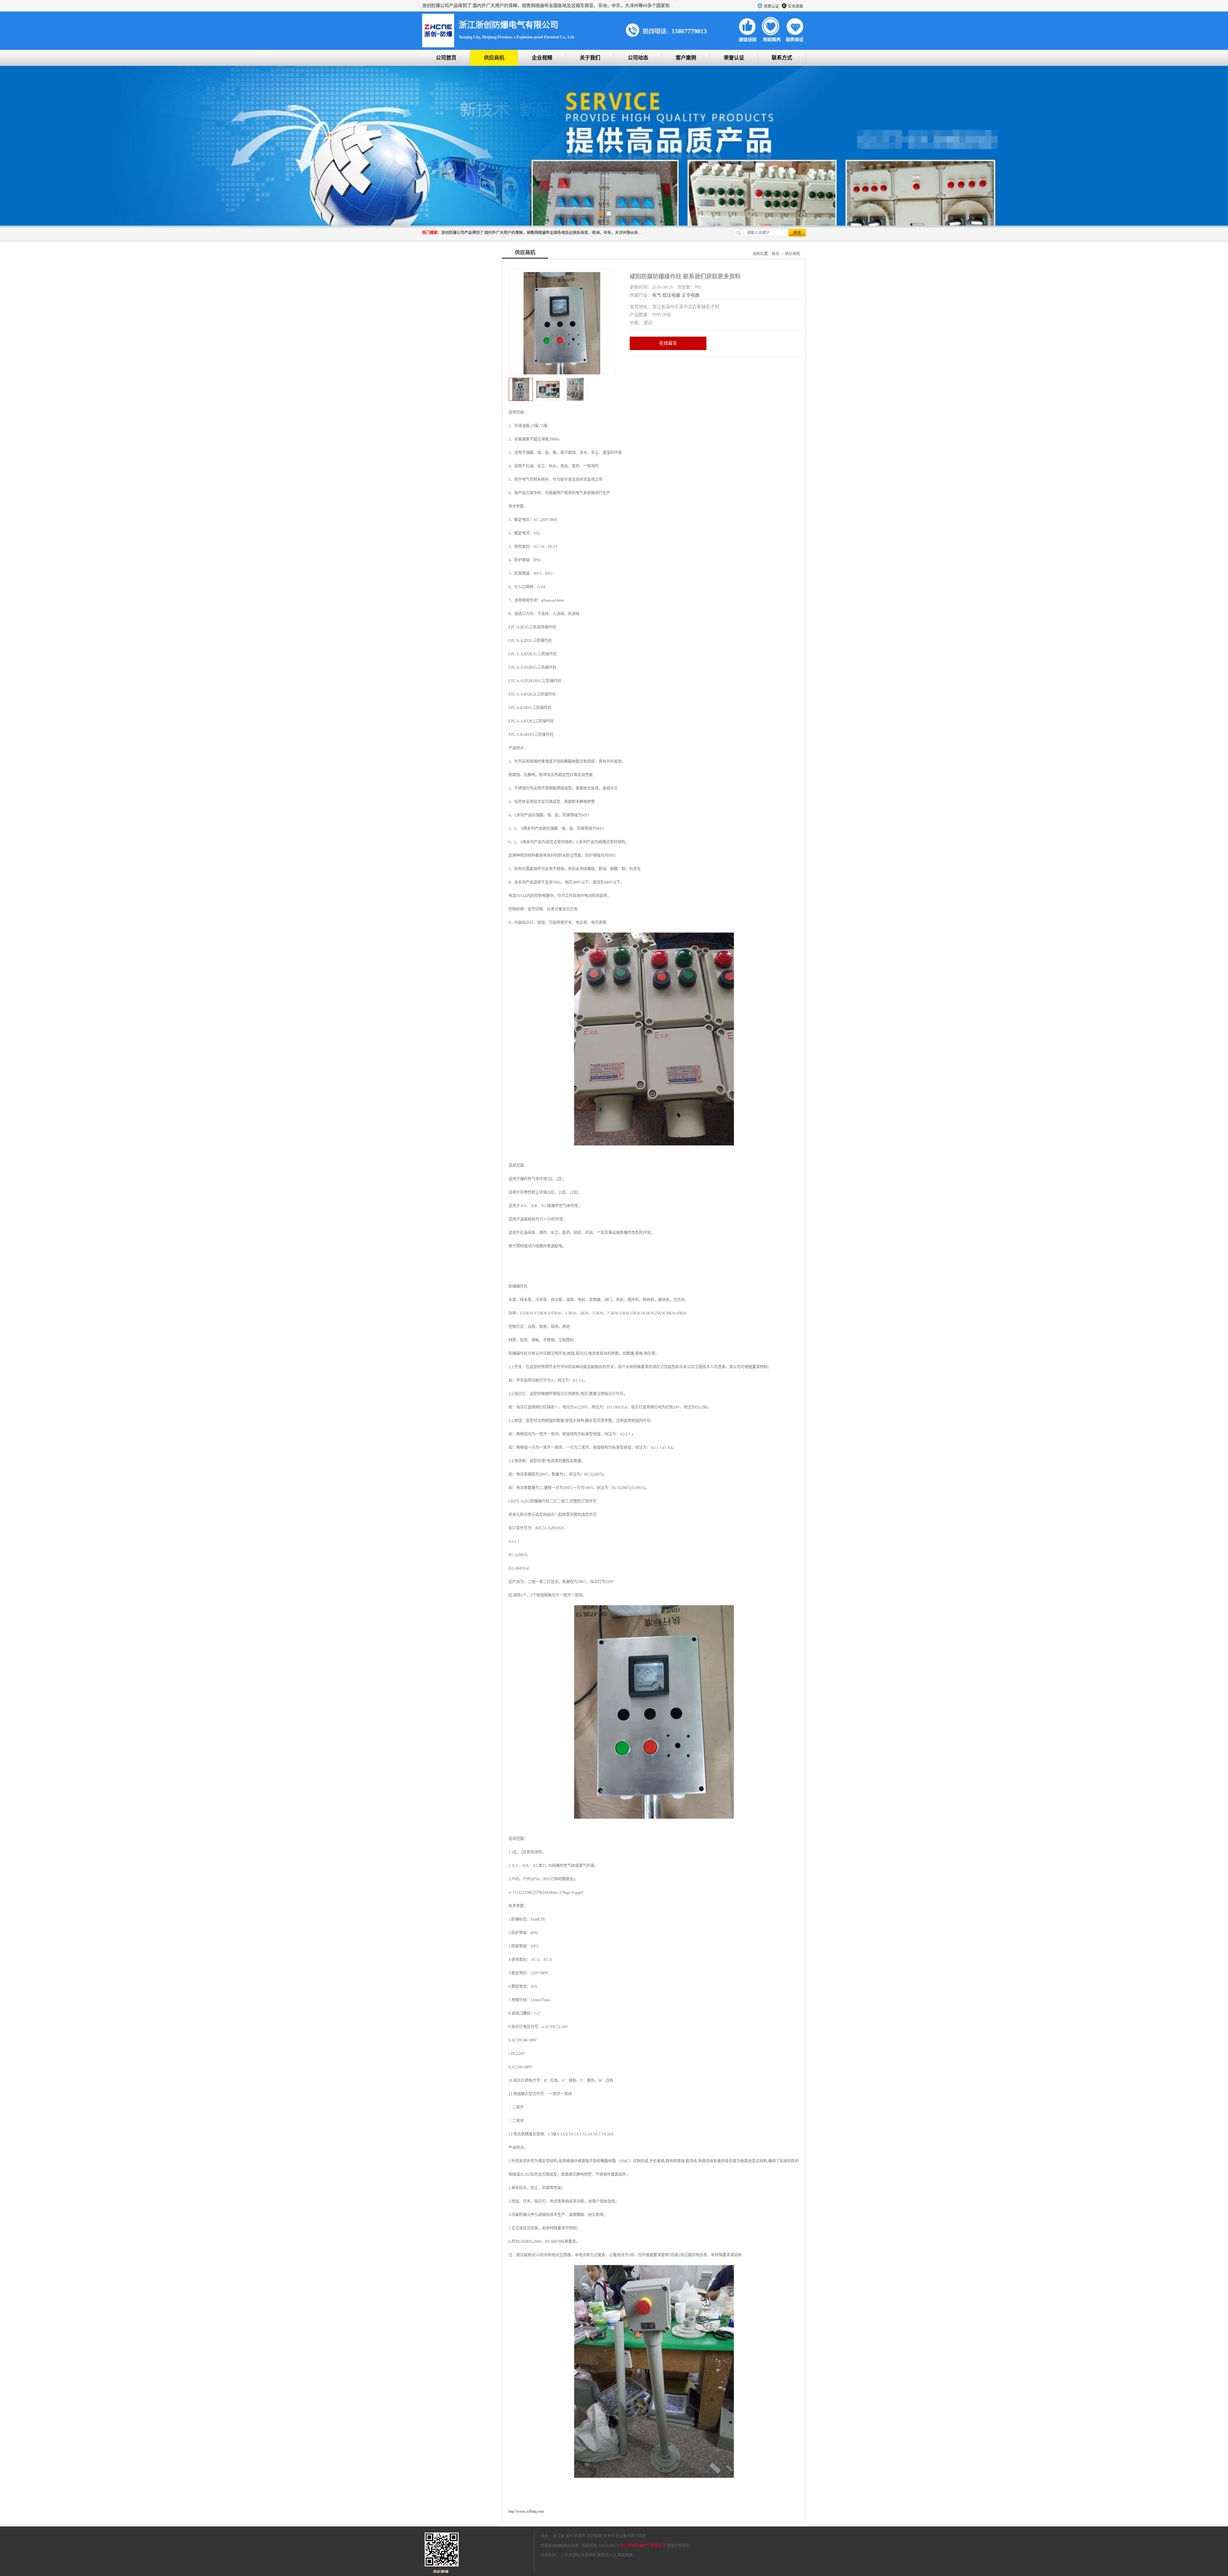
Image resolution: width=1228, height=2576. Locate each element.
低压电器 (671, 295)
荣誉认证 (734, 58)
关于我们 (590, 58)
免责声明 (588, 2555)
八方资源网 (570, 2555)
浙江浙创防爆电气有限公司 (643, 2546)
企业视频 (542, 58)
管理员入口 (607, 2555)
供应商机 (494, 58)
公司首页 (446, 58)
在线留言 (668, 343)
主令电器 (690, 295)
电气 (657, 295)
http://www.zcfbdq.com (526, 2511)
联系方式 (782, 58)
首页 (775, 254)
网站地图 (625, 2555)
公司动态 (638, 58)
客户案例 (686, 58)
